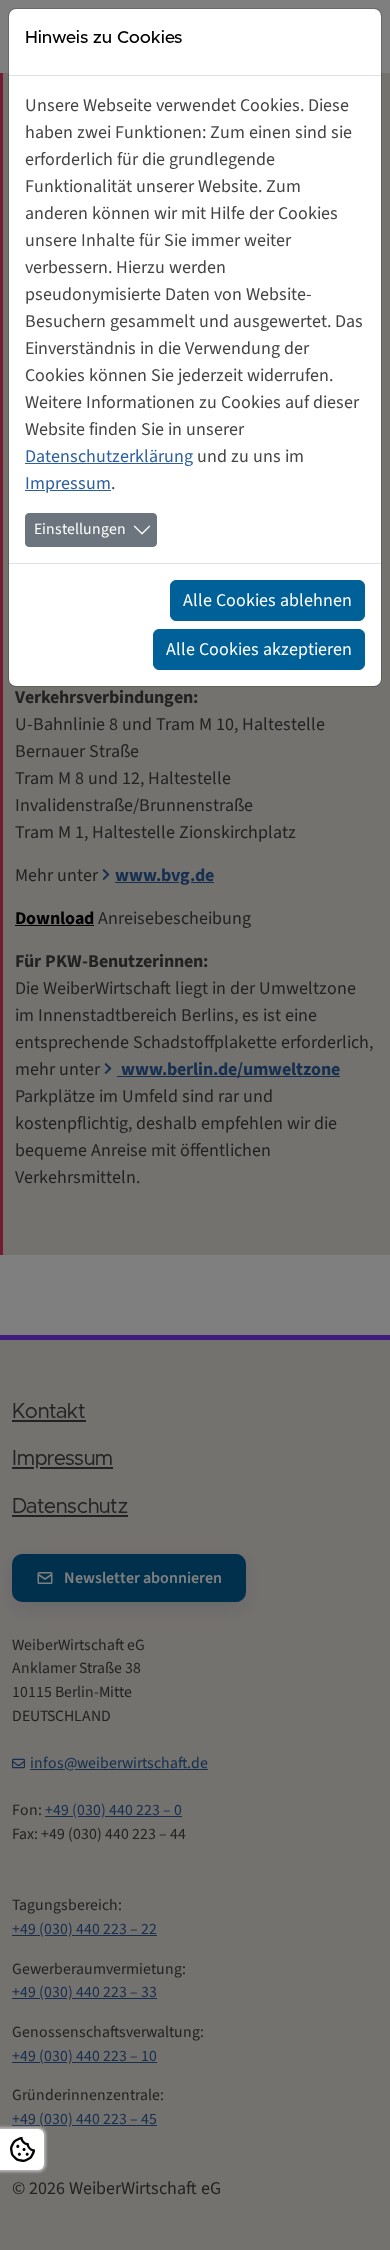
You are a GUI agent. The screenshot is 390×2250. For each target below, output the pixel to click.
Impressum (68, 483)
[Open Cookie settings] (22, 2149)
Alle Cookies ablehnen (267, 600)
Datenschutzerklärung (109, 456)
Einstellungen (80, 529)
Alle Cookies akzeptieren (259, 649)
